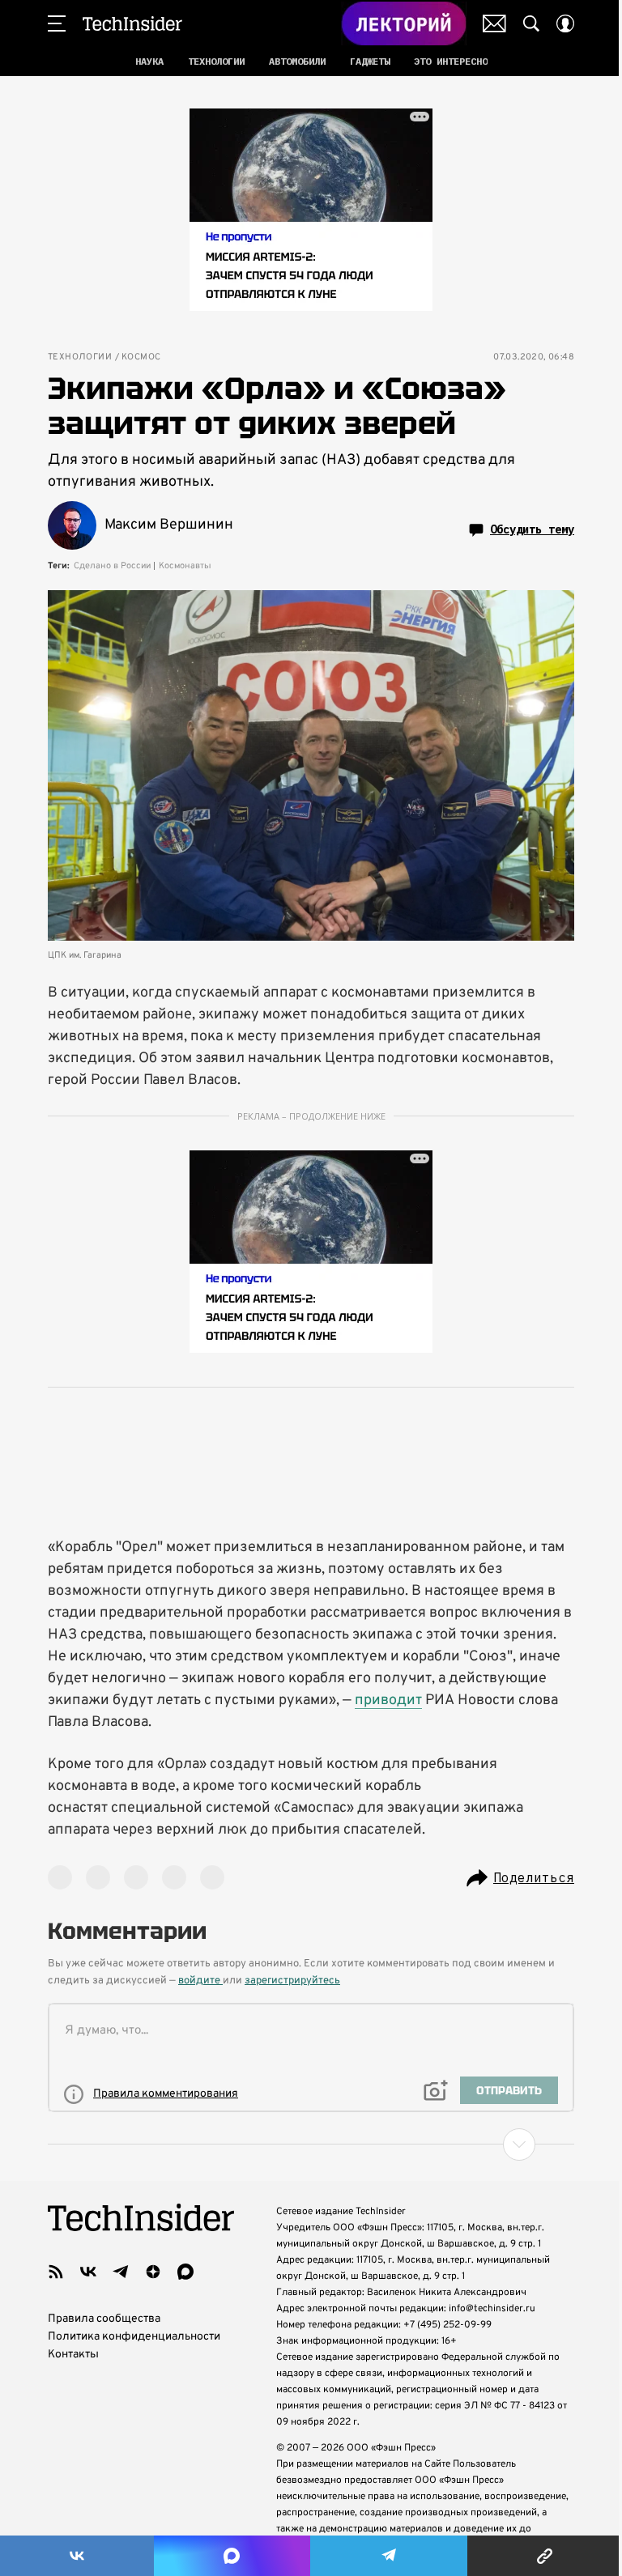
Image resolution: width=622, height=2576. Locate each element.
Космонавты (185, 566)
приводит (388, 1700)
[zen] (153, 2272)
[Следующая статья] (311, 2145)
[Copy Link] (545, 2556)
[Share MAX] (232, 2556)
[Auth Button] (565, 23)
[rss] (56, 2272)
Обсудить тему (532, 529)
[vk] (88, 2272)
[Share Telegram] (389, 2556)
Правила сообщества (104, 2319)
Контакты (73, 2355)
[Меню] (57, 23)
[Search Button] (531, 23)
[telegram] (121, 2272)
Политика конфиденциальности (134, 2337)
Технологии (80, 357)
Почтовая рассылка (494, 23)
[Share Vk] (77, 2556)
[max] (185, 2272)
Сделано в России (112, 566)
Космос (141, 357)
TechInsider (132, 23)
